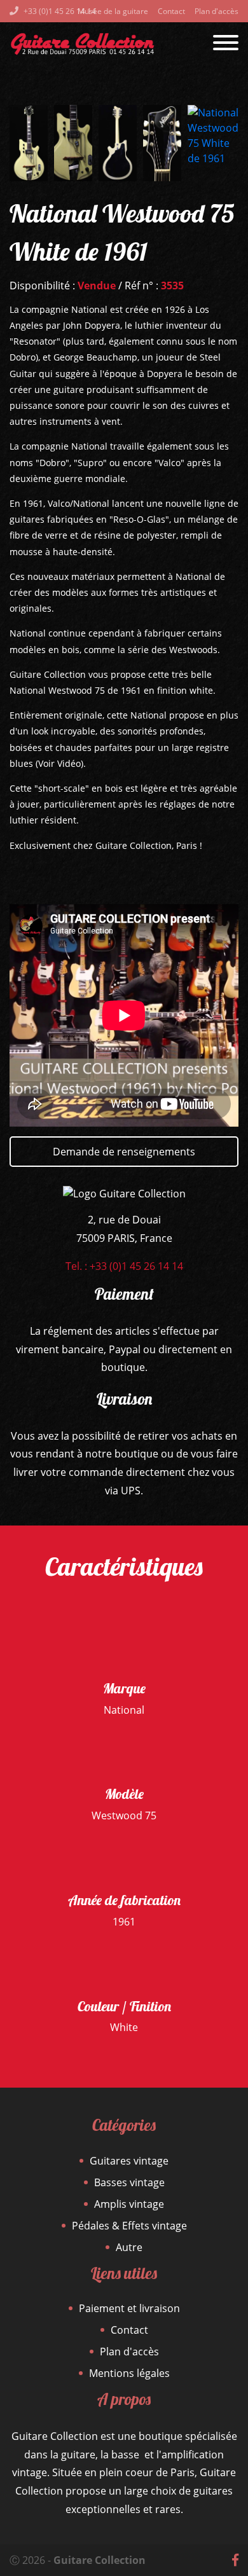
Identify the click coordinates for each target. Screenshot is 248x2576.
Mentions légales (129, 2373)
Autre (129, 2247)
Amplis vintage (129, 2204)
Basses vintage (129, 2182)
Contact (171, 11)
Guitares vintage (129, 2161)
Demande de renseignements (124, 1152)
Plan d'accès (217, 11)
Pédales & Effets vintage (129, 2226)
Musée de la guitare (113, 11)
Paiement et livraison (129, 2308)
